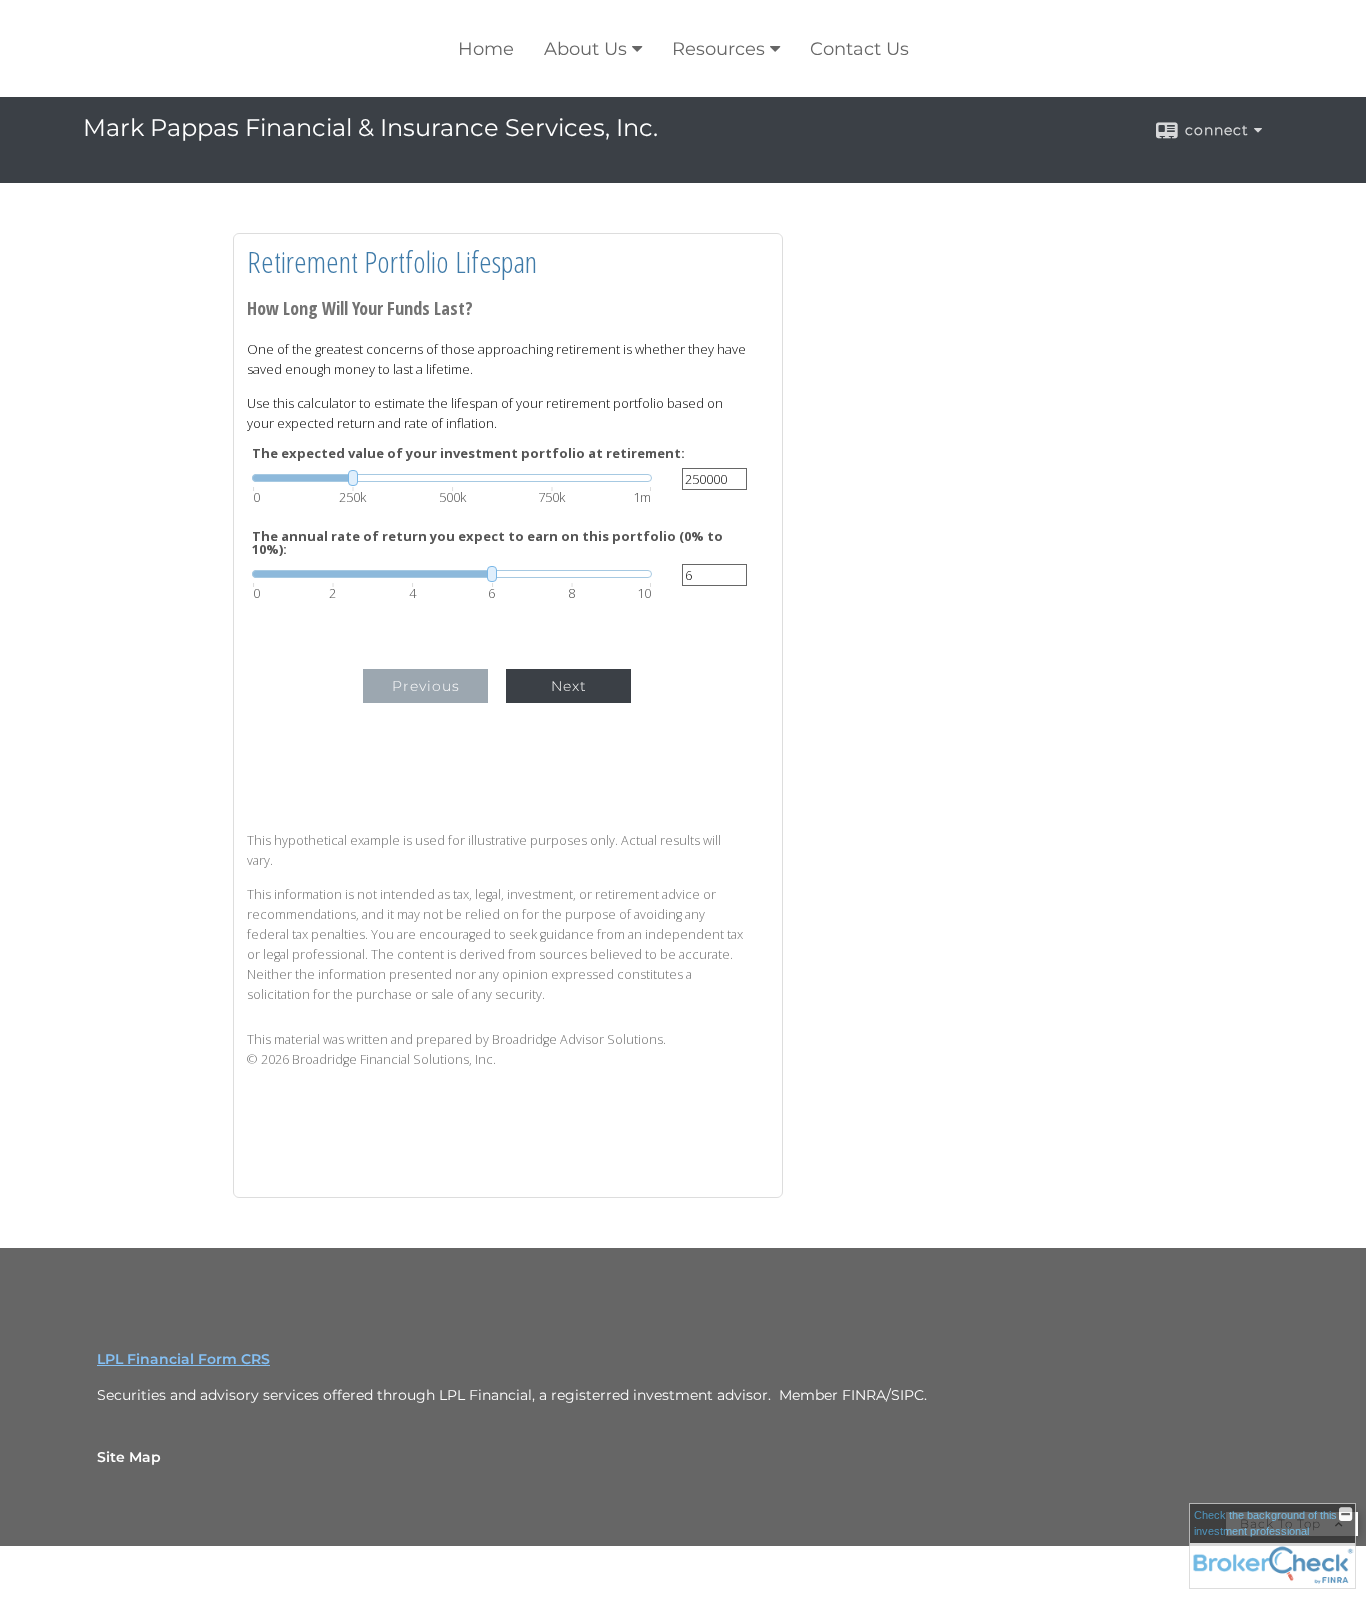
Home (486, 49)
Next (569, 686)
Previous (426, 686)
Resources (718, 49)
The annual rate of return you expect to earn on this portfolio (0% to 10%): (487, 543)
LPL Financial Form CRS (183, 1359)
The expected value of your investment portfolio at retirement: (468, 453)
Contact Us (859, 49)
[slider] (452, 478)
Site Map (129, 1457)
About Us (585, 49)
